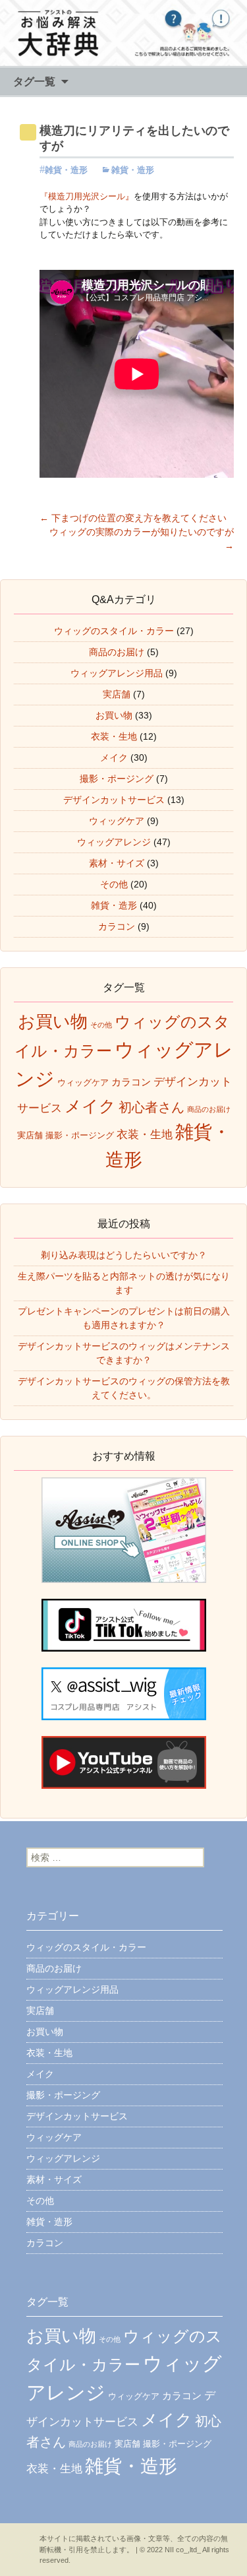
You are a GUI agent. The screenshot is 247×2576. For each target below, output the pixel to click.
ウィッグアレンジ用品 (117, 673)
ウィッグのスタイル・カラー (114, 631)
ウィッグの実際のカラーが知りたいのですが (142, 539)
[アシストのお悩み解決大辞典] (123, 33)
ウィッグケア (117, 821)
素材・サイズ (117, 863)
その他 (114, 884)
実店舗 (117, 694)
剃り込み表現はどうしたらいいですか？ (124, 1255)
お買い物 (114, 715)
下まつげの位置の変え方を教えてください (133, 518)
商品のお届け (117, 652)
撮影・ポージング (117, 779)
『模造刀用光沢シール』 (87, 196)
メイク (114, 757)
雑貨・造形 (66, 170)
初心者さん (151, 1107)
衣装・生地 (114, 736)
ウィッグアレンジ (114, 842)
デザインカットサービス (114, 800)
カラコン (117, 926)
